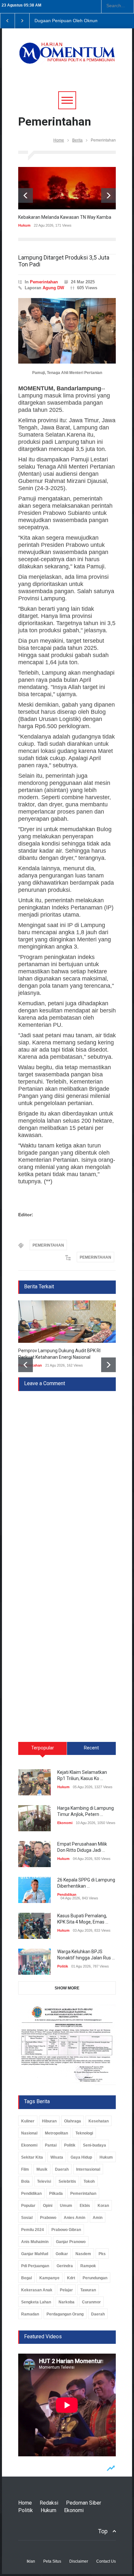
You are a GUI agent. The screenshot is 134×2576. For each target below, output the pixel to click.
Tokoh (89, 2181)
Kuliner (28, 2121)
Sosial (27, 2218)
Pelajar (66, 2290)
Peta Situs (52, 2561)
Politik (63, 1966)
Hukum (24, 225)
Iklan (31, 2561)
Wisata (57, 2157)
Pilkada (56, 2194)
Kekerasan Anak (37, 2290)
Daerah (62, 2169)
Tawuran (88, 2290)
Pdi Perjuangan (35, 2266)
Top (103, 2531)
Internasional (88, 2169)
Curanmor (91, 2302)
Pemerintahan (44, 282)
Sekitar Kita (32, 2157)
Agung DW (53, 288)
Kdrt (71, 2278)
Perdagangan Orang (65, 2314)
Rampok (88, 2266)
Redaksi (49, 2503)
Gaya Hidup (81, 2157)
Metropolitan (56, 2133)
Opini (48, 2206)
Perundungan (95, 2278)
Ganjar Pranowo (71, 2242)
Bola (25, 2181)
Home (59, 140)
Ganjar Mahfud (35, 2254)
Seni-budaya (94, 2145)
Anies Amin (74, 2218)
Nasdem (83, 2254)
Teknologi (84, 2133)
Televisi (44, 2181)
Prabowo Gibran (66, 2230)
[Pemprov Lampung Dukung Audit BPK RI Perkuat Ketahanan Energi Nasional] (67, 1322)
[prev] (26, 195)
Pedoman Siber (84, 2503)
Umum (66, 2206)
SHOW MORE (67, 1988)
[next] (108, 195)
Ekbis (85, 2206)
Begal (27, 2278)
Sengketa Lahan (36, 2302)
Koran (103, 2206)
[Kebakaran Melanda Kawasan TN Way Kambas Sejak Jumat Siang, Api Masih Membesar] (67, 188)
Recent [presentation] (91, 1748)
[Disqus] (67, 1473)
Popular (28, 2206)
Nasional (29, 2133)
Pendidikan (67, 1895)
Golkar (62, 2254)
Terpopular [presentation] (43, 1748)
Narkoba (67, 2302)
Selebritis (67, 2181)
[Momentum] (67, 57)
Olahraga (73, 2121)
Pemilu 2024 (33, 2230)
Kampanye (49, 2278)
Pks (102, 2254)
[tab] (43, 1751)
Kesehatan (99, 2121)
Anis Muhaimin (35, 2242)
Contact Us (106, 2561)
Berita (77, 140)
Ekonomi (65, 1823)
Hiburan (49, 2121)
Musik (42, 2169)
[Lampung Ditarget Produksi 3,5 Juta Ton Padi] (67, 331)
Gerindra (65, 2266)
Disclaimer (79, 2561)
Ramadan (30, 2314)
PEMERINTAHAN (48, 1245)
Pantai (51, 2145)
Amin (98, 2218)
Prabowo (48, 2218)
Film (25, 2169)
